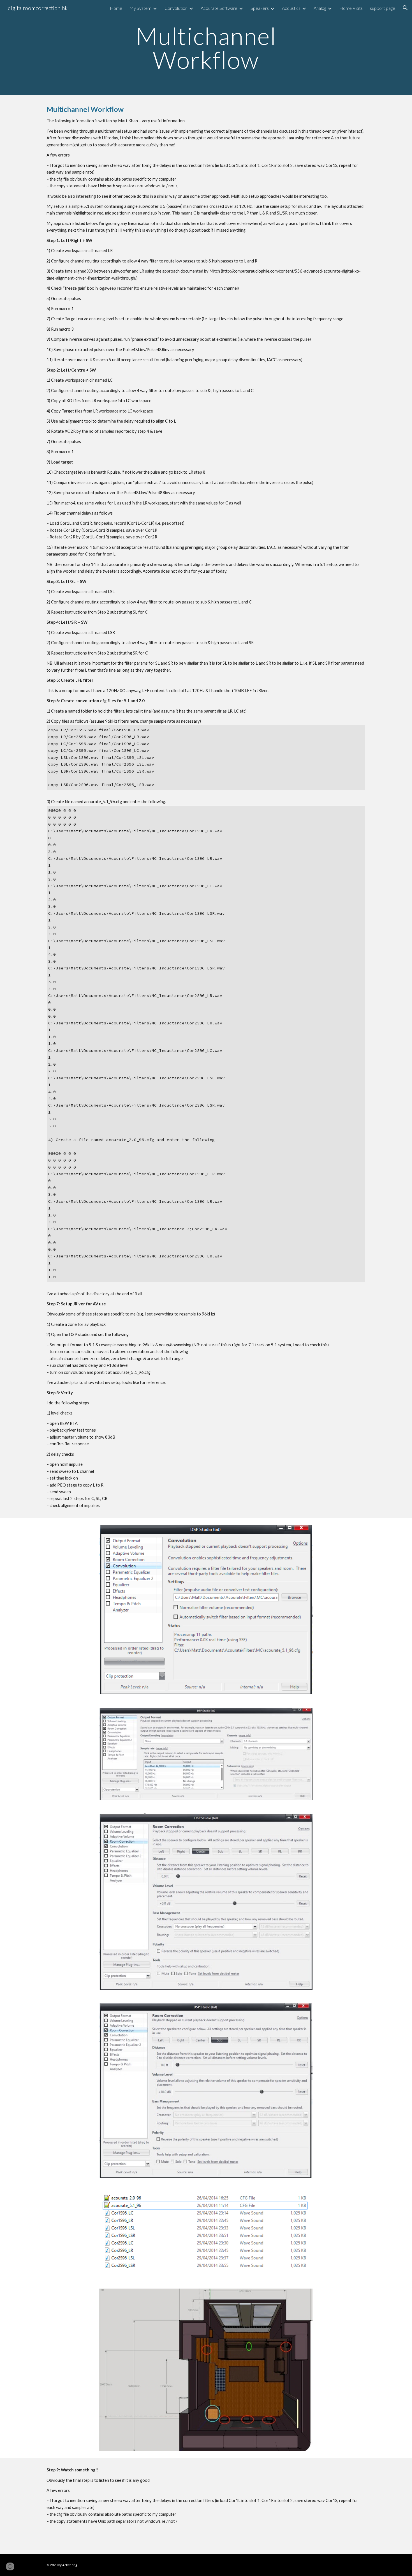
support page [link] (383, 8)
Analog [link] (320, 8)
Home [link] (116, 8)
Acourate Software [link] (219, 8)
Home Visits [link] (351, 8)
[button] (405, 8)
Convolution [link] (176, 8)
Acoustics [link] (291, 8)
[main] (206, 48)
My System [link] (140, 8)
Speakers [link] (260, 8)
